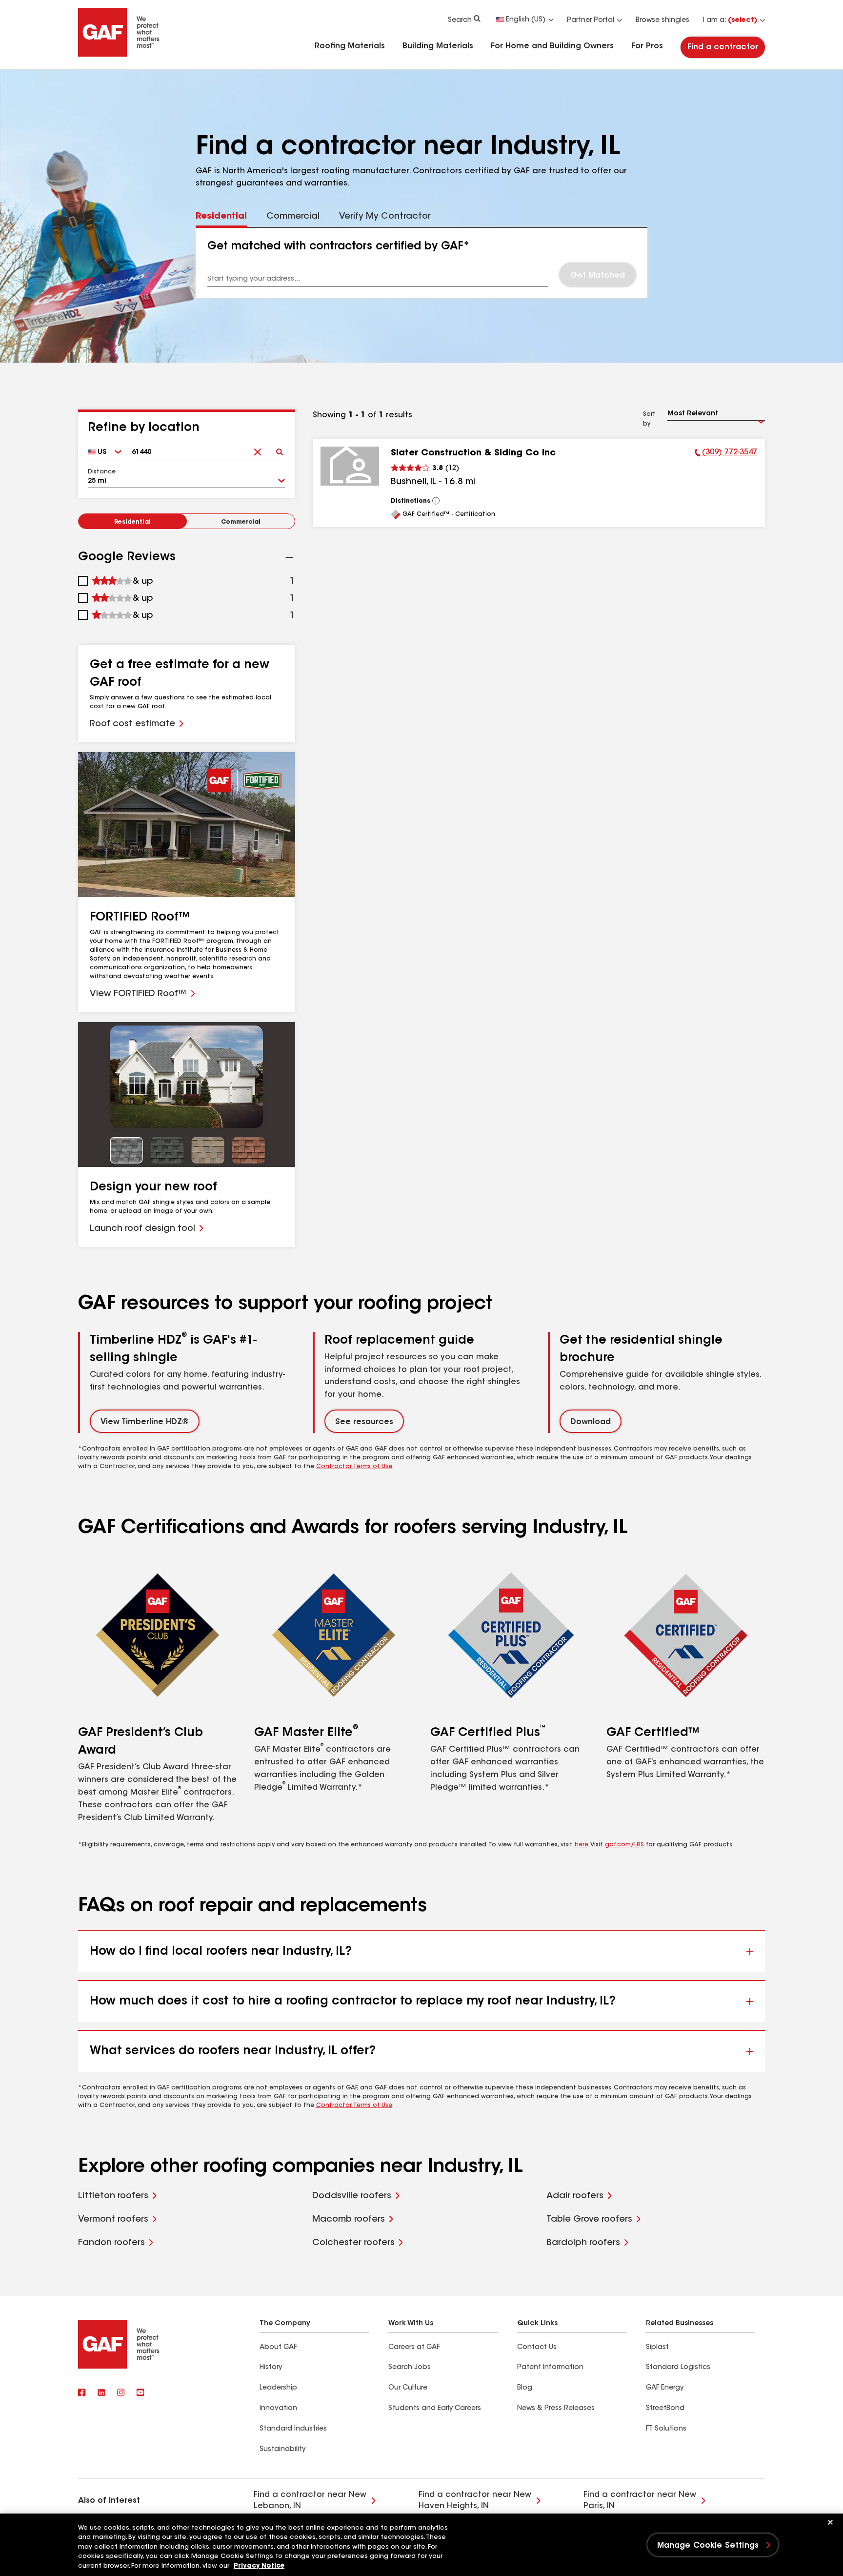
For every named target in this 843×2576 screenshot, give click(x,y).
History (271, 2368)
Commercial (241, 522)
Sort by (649, 419)
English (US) (526, 20)
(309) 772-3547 (726, 454)
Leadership (278, 2388)
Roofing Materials (350, 46)
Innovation (278, 2409)
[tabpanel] (422, 263)
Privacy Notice (259, 2566)
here (582, 1845)
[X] (101, 2393)
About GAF (278, 2348)
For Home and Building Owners (552, 46)
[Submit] (279, 449)
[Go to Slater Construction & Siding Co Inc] (350, 466)
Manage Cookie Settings (708, 2546)
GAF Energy (665, 2388)
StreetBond (665, 2409)
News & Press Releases (556, 2409)
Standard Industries (293, 2429)
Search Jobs (410, 2368)
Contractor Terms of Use (354, 1467)
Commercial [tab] (293, 217)
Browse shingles (662, 20)
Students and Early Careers (435, 2409)
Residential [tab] (221, 217)
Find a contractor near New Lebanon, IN (310, 2500)
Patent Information (550, 2368)
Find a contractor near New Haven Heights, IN (475, 2500)
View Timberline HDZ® (145, 1422)
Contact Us (537, 2348)
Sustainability (282, 2450)
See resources (364, 1422)
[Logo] (119, 55)
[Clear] (257, 449)
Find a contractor (723, 47)
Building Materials (438, 46)
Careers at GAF (414, 2348)
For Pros (647, 46)
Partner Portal (591, 20)
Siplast (657, 2348)
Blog (525, 2388)
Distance (102, 472)
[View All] (436, 501)
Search (460, 20)
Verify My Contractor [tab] (385, 217)
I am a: (730, 20)
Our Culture (408, 2388)
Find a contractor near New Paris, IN (640, 2500)
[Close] (830, 2522)
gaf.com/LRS (624, 1845)
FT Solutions (666, 2429)
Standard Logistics (678, 2368)
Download (591, 1422)
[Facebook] (82, 2393)
